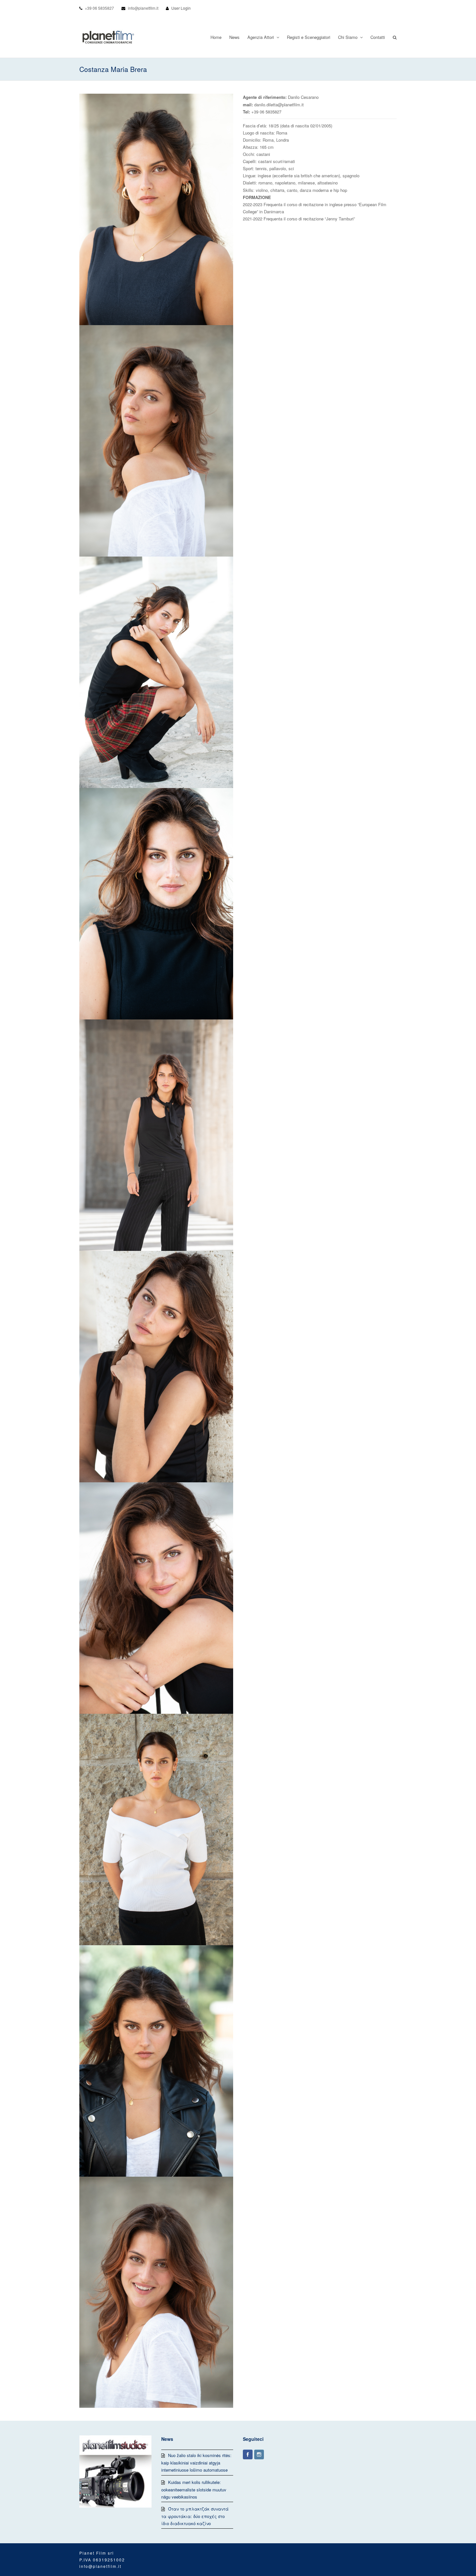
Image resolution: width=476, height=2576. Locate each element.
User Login (181, 8)
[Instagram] (259, 2454)
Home (216, 37)
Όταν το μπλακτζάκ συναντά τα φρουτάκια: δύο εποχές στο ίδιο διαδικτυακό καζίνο (195, 2516)
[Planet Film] (108, 37)
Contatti (378, 37)
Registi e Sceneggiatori (309, 37)
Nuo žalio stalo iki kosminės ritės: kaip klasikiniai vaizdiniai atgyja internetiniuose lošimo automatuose (196, 2463)
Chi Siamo (348, 37)
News (234, 37)
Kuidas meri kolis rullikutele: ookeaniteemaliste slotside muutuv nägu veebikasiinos (194, 2489)
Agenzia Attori (261, 37)
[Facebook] (248, 2454)
